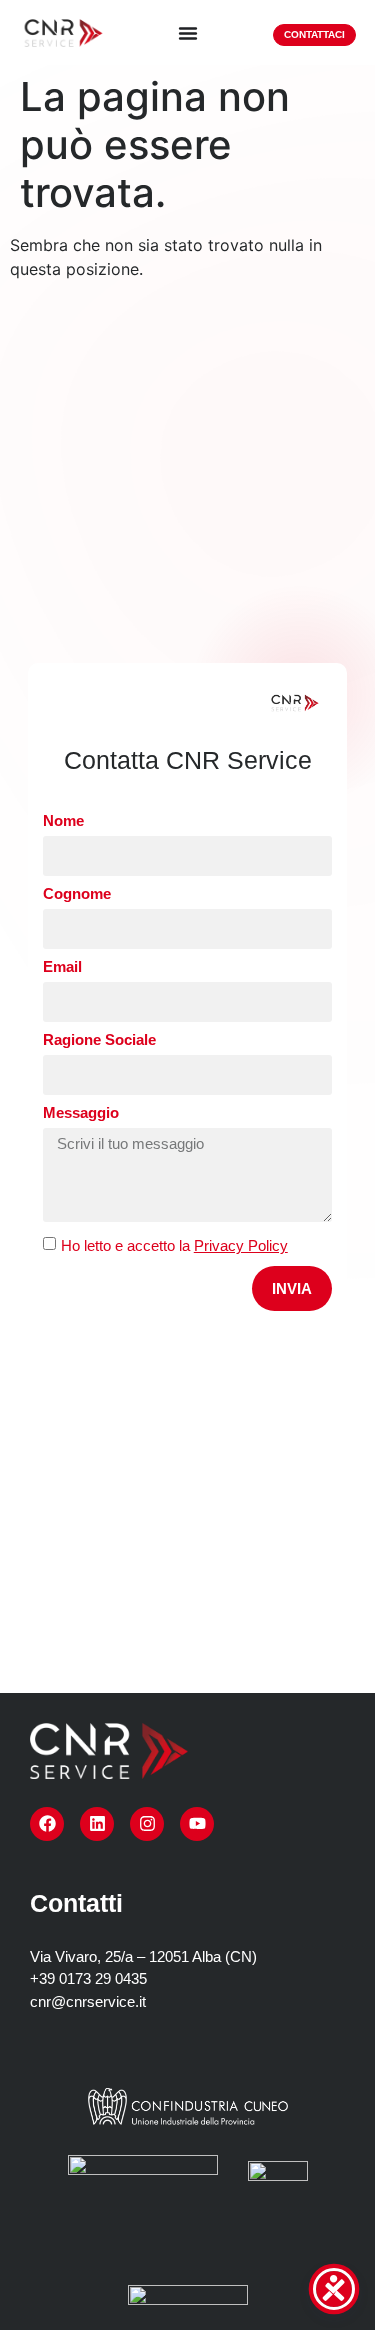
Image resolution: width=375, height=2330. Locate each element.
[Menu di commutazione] (188, 33)
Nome (63, 821)
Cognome (77, 894)
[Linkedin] (97, 1824)
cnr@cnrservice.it (88, 2001)
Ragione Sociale (99, 1040)
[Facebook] (47, 1824)
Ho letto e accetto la (174, 1245)
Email (62, 967)
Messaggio (81, 1113)
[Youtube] (197, 1824)
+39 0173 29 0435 (88, 1978)
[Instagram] (147, 1824)
